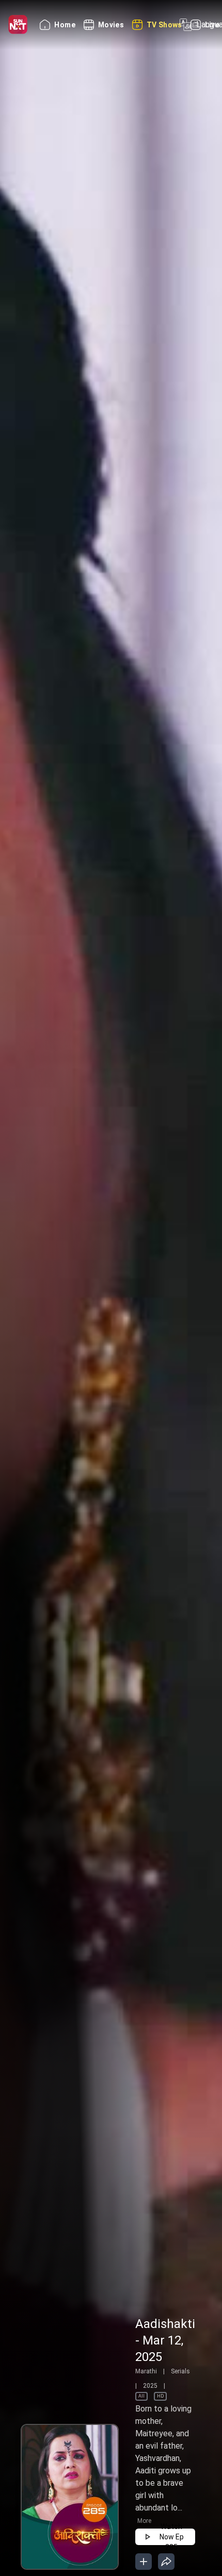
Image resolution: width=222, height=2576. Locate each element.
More (144, 2521)
